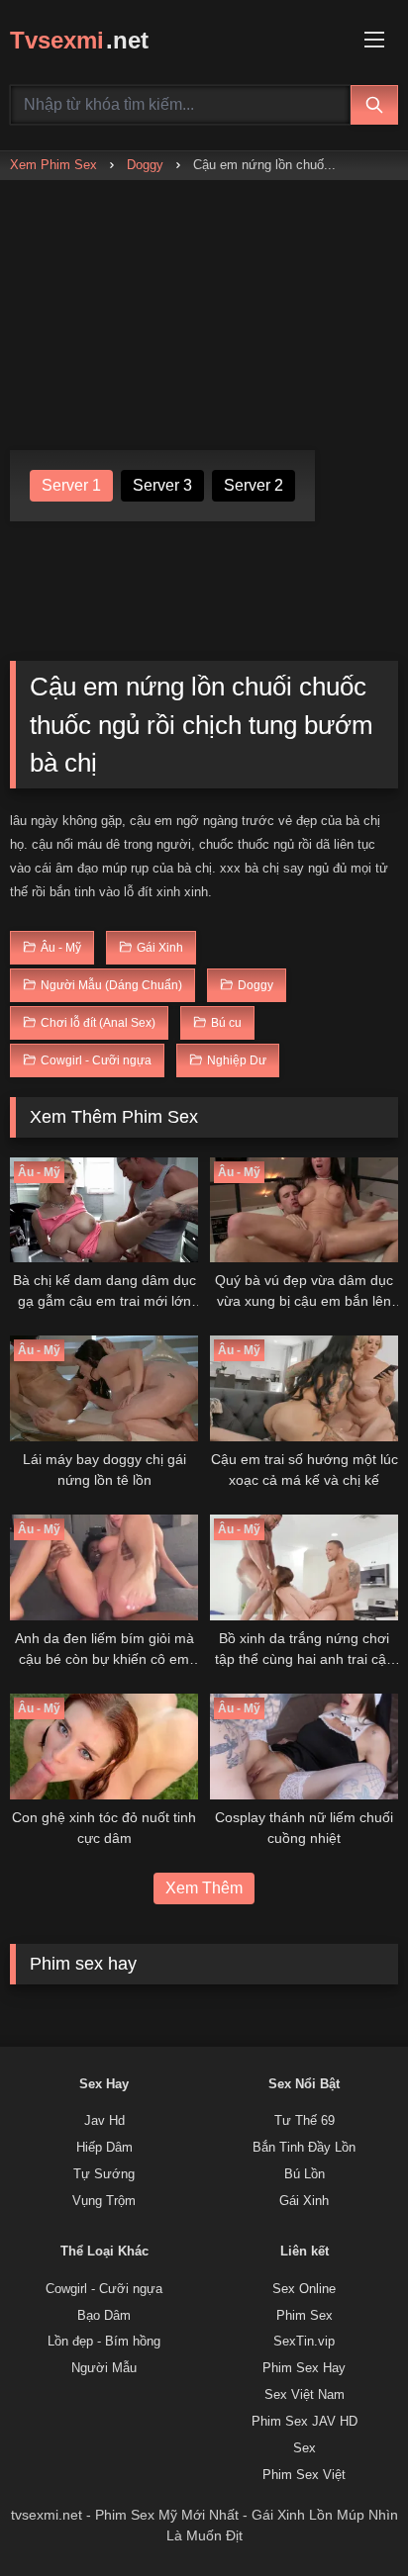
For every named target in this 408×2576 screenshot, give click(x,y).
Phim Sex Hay (304, 2368)
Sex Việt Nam (305, 2395)
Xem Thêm (204, 1888)
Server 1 (71, 485)
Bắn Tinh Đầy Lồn (304, 2148)
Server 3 (162, 485)
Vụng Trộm (104, 2201)
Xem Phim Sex (53, 165)
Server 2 (254, 485)
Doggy (145, 165)
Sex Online (304, 2289)
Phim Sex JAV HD (305, 2422)
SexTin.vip (304, 2342)
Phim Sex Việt (304, 2475)
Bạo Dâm (104, 2316)
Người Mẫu (104, 2368)
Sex (305, 2448)
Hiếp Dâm (104, 2148)
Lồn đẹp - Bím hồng (104, 2342)
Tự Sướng (104, 2174)
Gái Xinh (304, 2201)
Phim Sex (305, 2316)
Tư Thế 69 (305, 2121)
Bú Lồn (305, 2174)
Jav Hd (104, 2121)
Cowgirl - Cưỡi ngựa (104, 2289)
